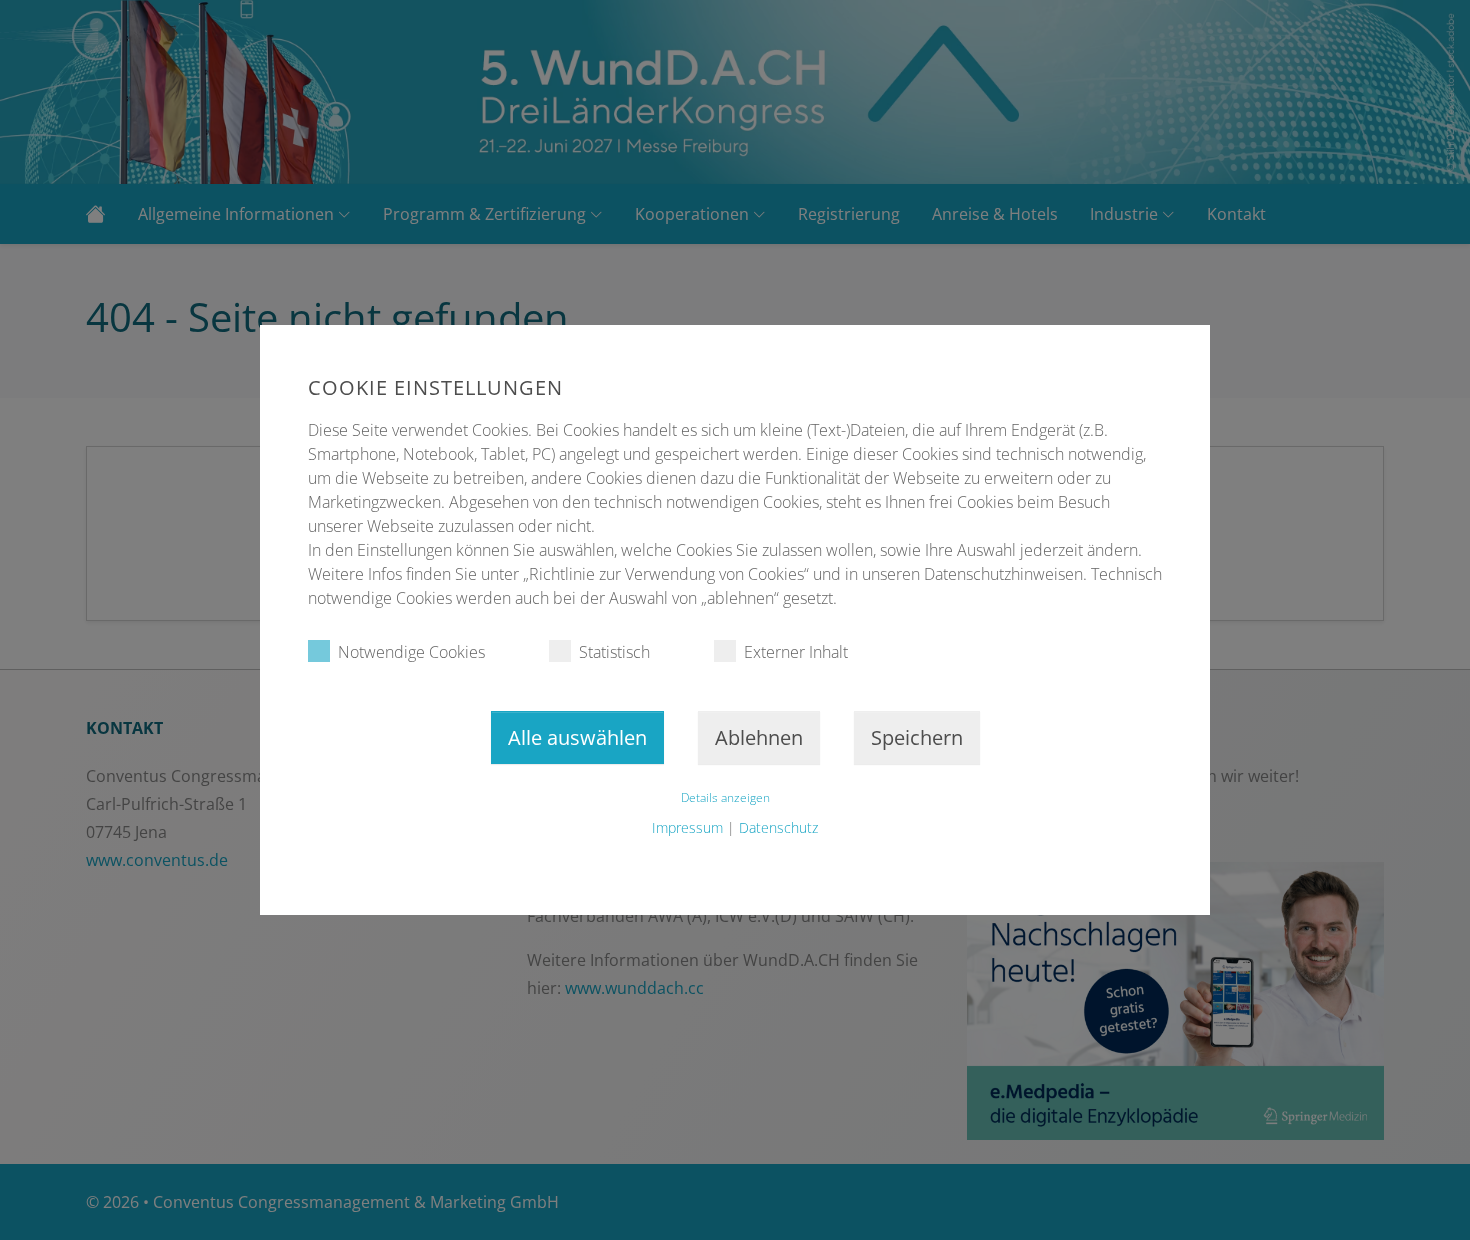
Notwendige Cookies (411, 652)
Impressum (687, 827)
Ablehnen (759, 737)
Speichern (917, 737)
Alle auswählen (577, 737)
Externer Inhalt (796, 652)
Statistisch (614, 652)
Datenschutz (778, 827)
